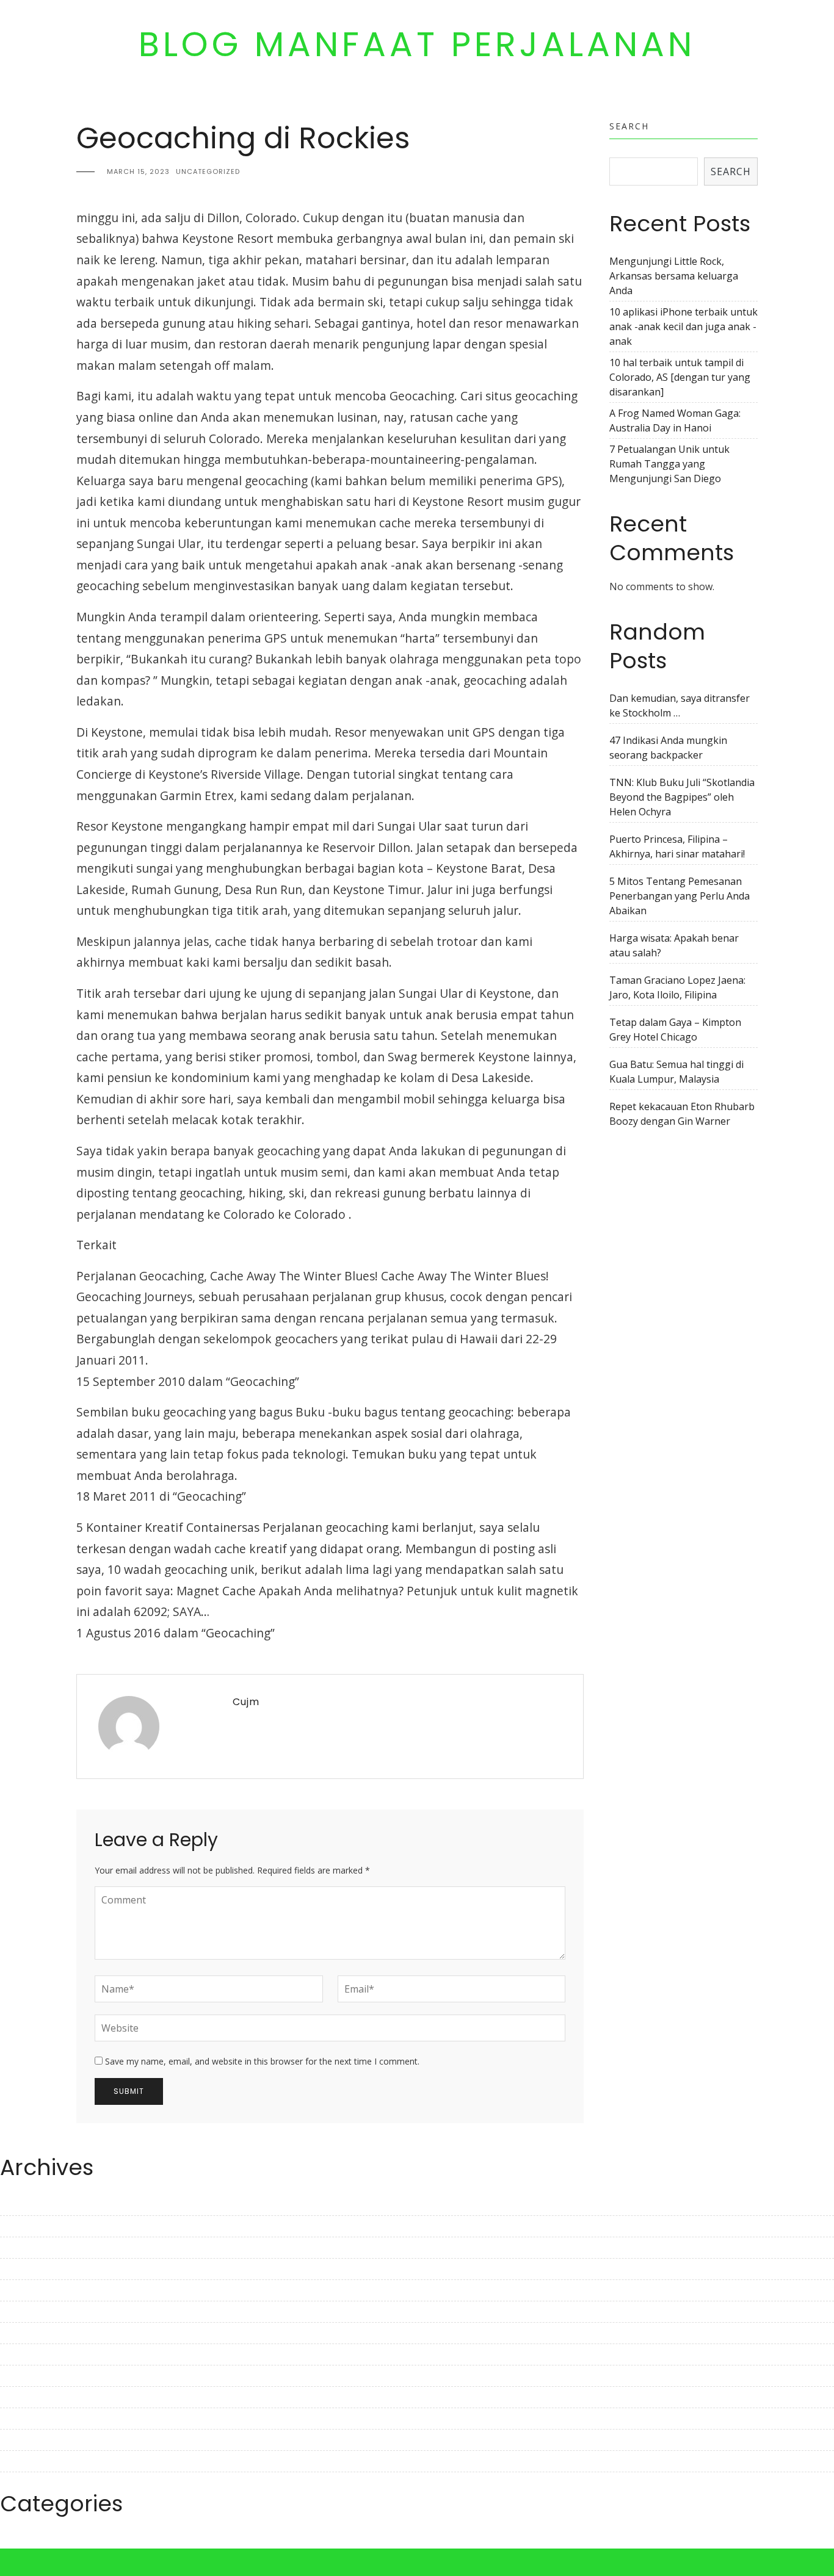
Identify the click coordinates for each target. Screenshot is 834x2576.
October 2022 (31, 2397)
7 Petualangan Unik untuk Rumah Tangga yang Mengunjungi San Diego (669, 464)
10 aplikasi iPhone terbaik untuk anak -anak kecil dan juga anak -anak (684, 327)
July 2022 (20, 2461)
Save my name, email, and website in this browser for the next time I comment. (262, 2061)
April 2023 (23, 2269)
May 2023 (22, 2248)
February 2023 (33, 2312)
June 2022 (23, 2483)
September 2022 (38, 2419)
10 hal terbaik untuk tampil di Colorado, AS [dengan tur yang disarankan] (680, 377)
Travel (15, 2541)
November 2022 (37, 2376)
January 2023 (30, 2333)
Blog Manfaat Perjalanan (417, 45)
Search (629, 126)
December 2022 (36, 2354)
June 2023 (23, 2226)
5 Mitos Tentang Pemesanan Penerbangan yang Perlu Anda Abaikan (680, 896)
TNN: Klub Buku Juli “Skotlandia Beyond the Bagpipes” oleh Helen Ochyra (682, 797)
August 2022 (29, 2440)
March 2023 (27, 2290)
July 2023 (20, 2205)
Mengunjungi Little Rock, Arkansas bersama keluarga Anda (674, 276)
